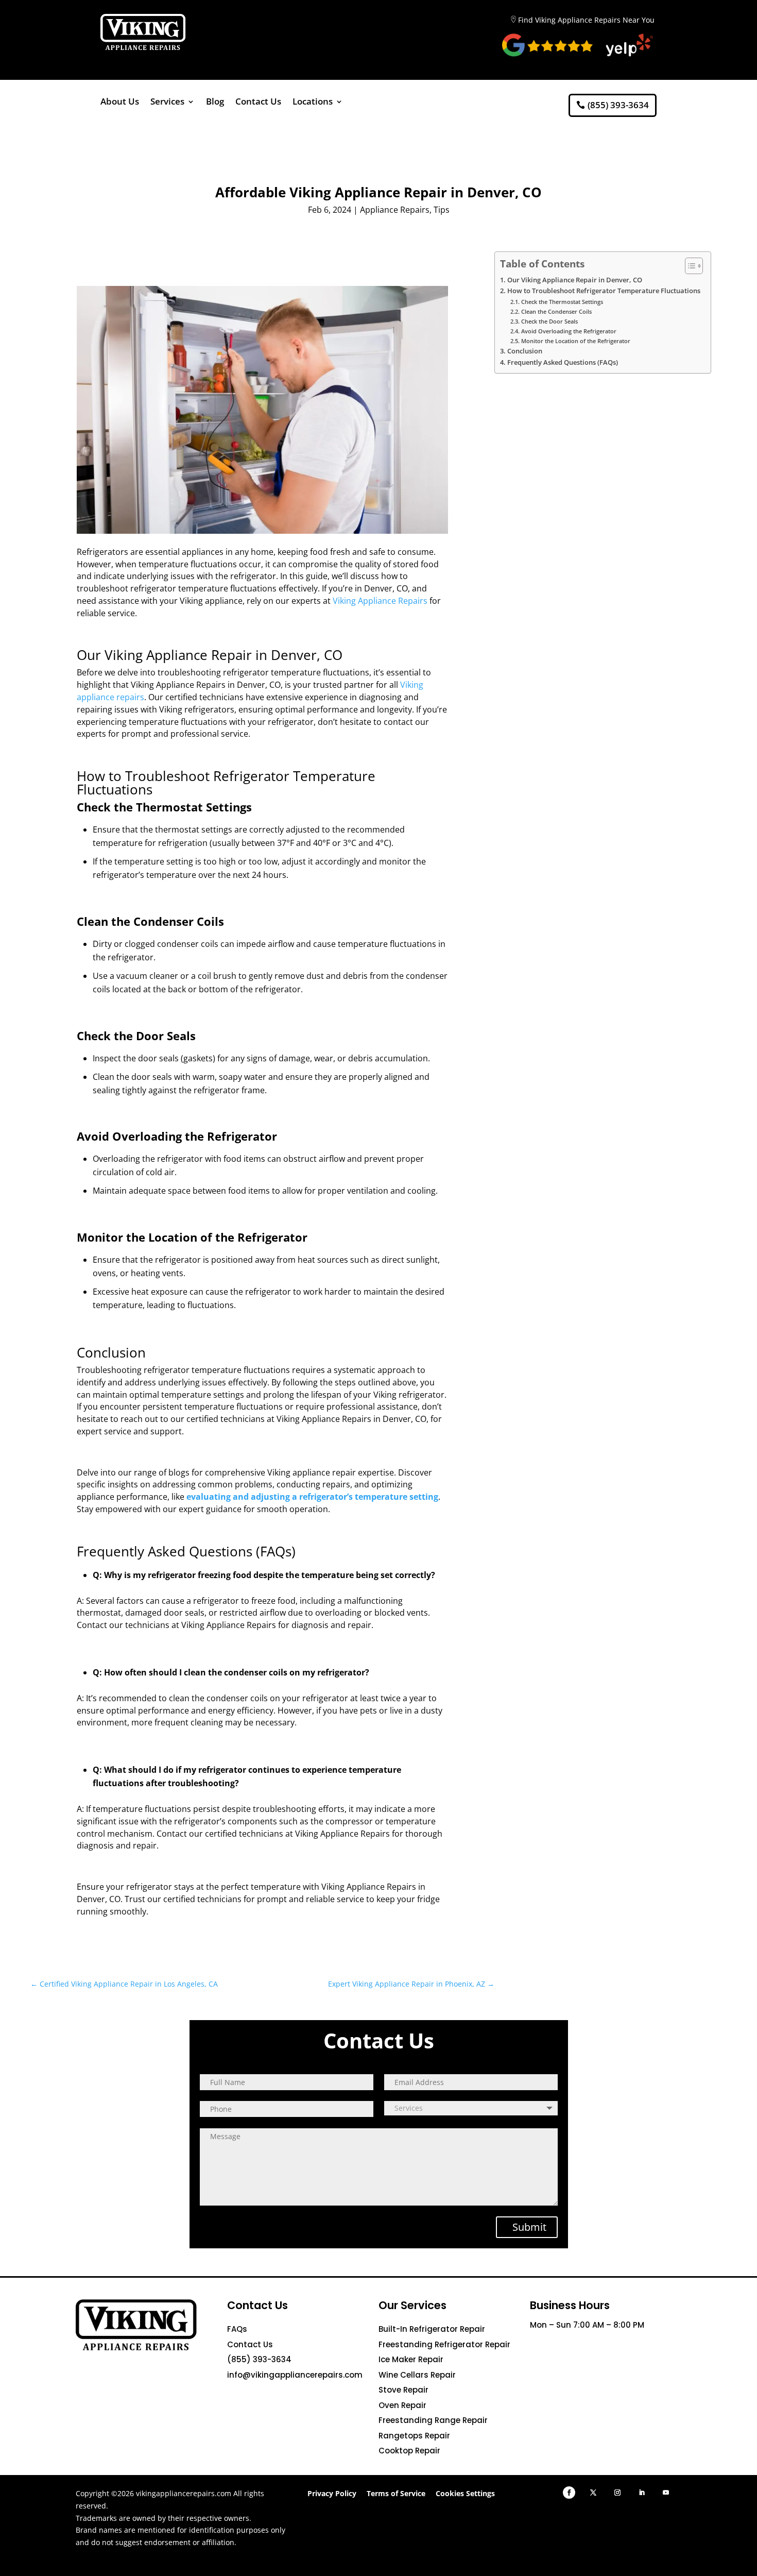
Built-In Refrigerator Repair (432, 2329)
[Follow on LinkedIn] (642, 2493)
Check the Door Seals (549, 321)
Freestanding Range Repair (433, 2420)
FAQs (237, 2329)
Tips (442, 210)
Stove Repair (403, 2390)
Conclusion (525, 351)
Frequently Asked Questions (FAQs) (563, 362)
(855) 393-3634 (618, 105)
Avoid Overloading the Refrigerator (569, 331)
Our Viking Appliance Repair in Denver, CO (575, 280)
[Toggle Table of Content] (689, 266)
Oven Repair (402, 2405)
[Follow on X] (593, 2493)
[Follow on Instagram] (617, 2493)
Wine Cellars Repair (417, 2375)
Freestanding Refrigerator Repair (444, 2344)
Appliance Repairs (395, 210)
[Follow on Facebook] (569, 2493)
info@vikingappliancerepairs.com (295, 2375)
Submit (529, 2227)
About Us (120, 103)
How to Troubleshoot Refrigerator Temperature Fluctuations (604, 291)
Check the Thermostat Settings (562, 302)
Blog (215, 103)
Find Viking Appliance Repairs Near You (586, 20)
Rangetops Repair (414, 2436)
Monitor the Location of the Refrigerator (575, 341)
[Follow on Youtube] (666, 2493)
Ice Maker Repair (411, 2359)
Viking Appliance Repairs (380, 601)
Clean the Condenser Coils (556, 311)
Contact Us (258, 103)
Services (167, 103)
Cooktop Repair (409, 2451)
